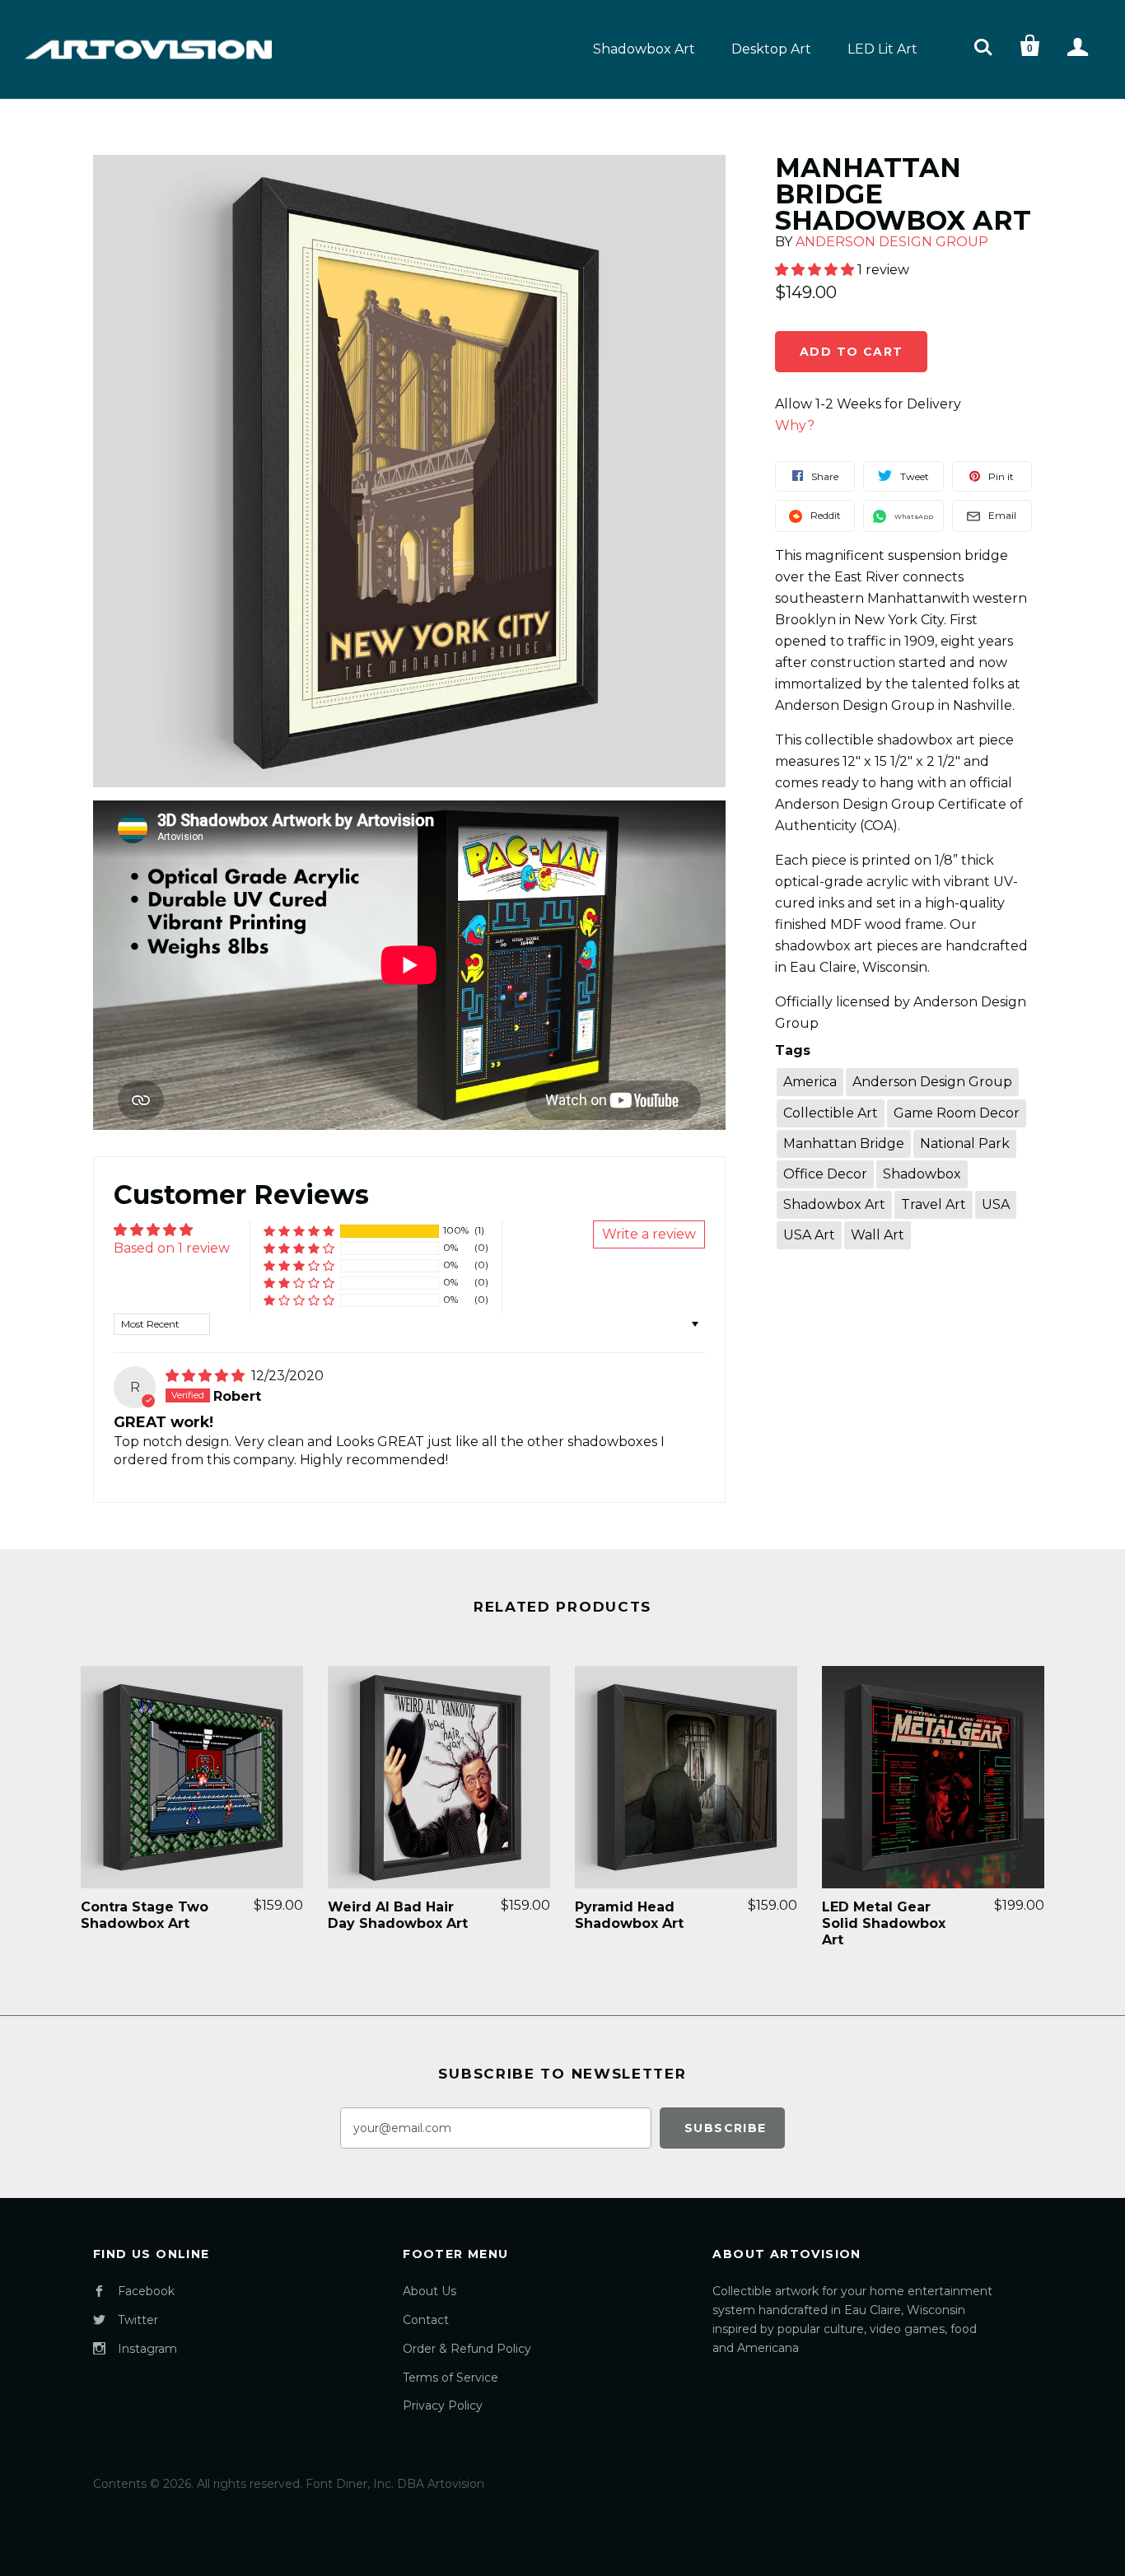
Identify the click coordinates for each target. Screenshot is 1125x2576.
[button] (299, 1231)
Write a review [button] (649, 1234)
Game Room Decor (957, 1113)
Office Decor (825, 1174)
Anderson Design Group (892, 242)
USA (996, 1204)
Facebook (146, 2291)
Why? (795, 425)
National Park (965, 1143)
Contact (426, 2320)
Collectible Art (831, 1113)
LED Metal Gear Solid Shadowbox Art (884, 1923)
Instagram (147, 2349)
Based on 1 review (172, 1248)
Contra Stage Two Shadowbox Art (145, 1915)
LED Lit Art (882, 49)
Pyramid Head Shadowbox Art (629, 1915)
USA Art (809, 1235)
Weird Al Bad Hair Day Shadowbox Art (398, 1915)
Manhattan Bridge (844, 1143)
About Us (429, 2291)
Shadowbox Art (644, 49)
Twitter (138, 2320)
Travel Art (934, 1204)
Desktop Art (771, 49)
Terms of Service (450, 2378)
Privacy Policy (443, 2406)
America (810, 1082)
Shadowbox (922, 1174)
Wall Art (878, 1235)
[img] (207, 1376)
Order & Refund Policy (467, 2349)
